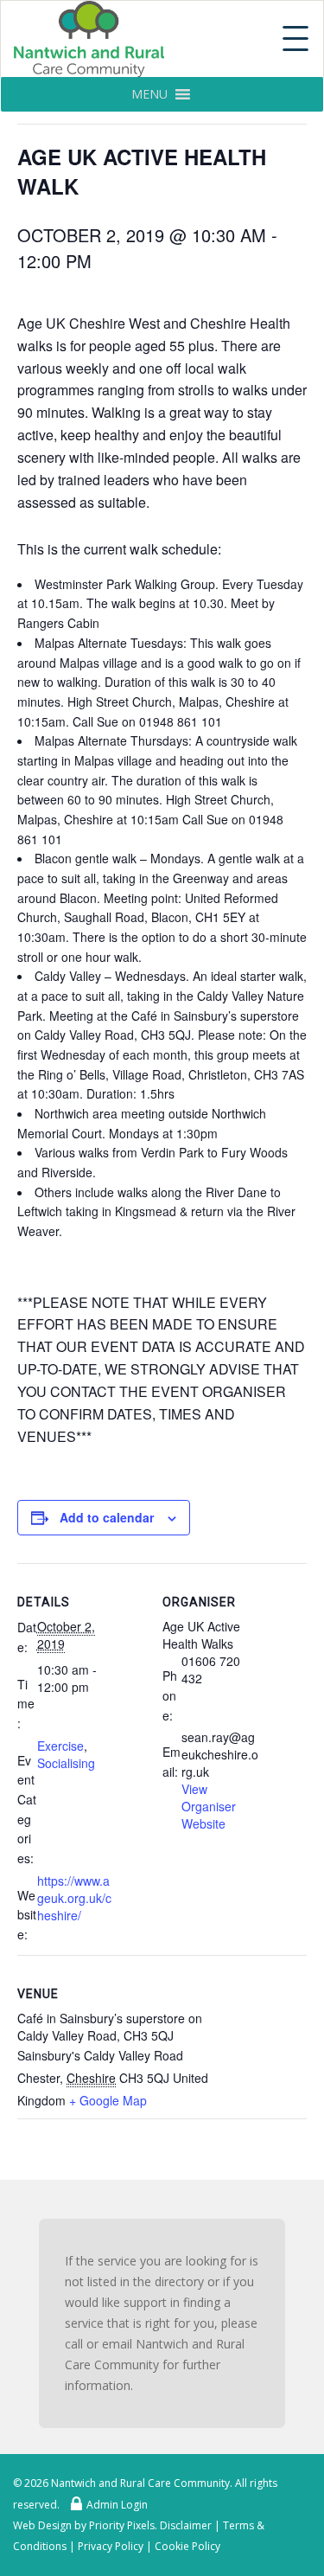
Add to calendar (107, 1517)
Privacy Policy (111, 2546)
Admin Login (117, 2505)
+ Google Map (108, 2100)
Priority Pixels (122, 2525)
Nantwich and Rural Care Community (140, 2483)
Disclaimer (186, 2525)
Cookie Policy (187, 2546)
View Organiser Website (209, 1806)
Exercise (60, 1746)
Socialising (66, 1763)
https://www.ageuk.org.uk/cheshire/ (74, 1898)
